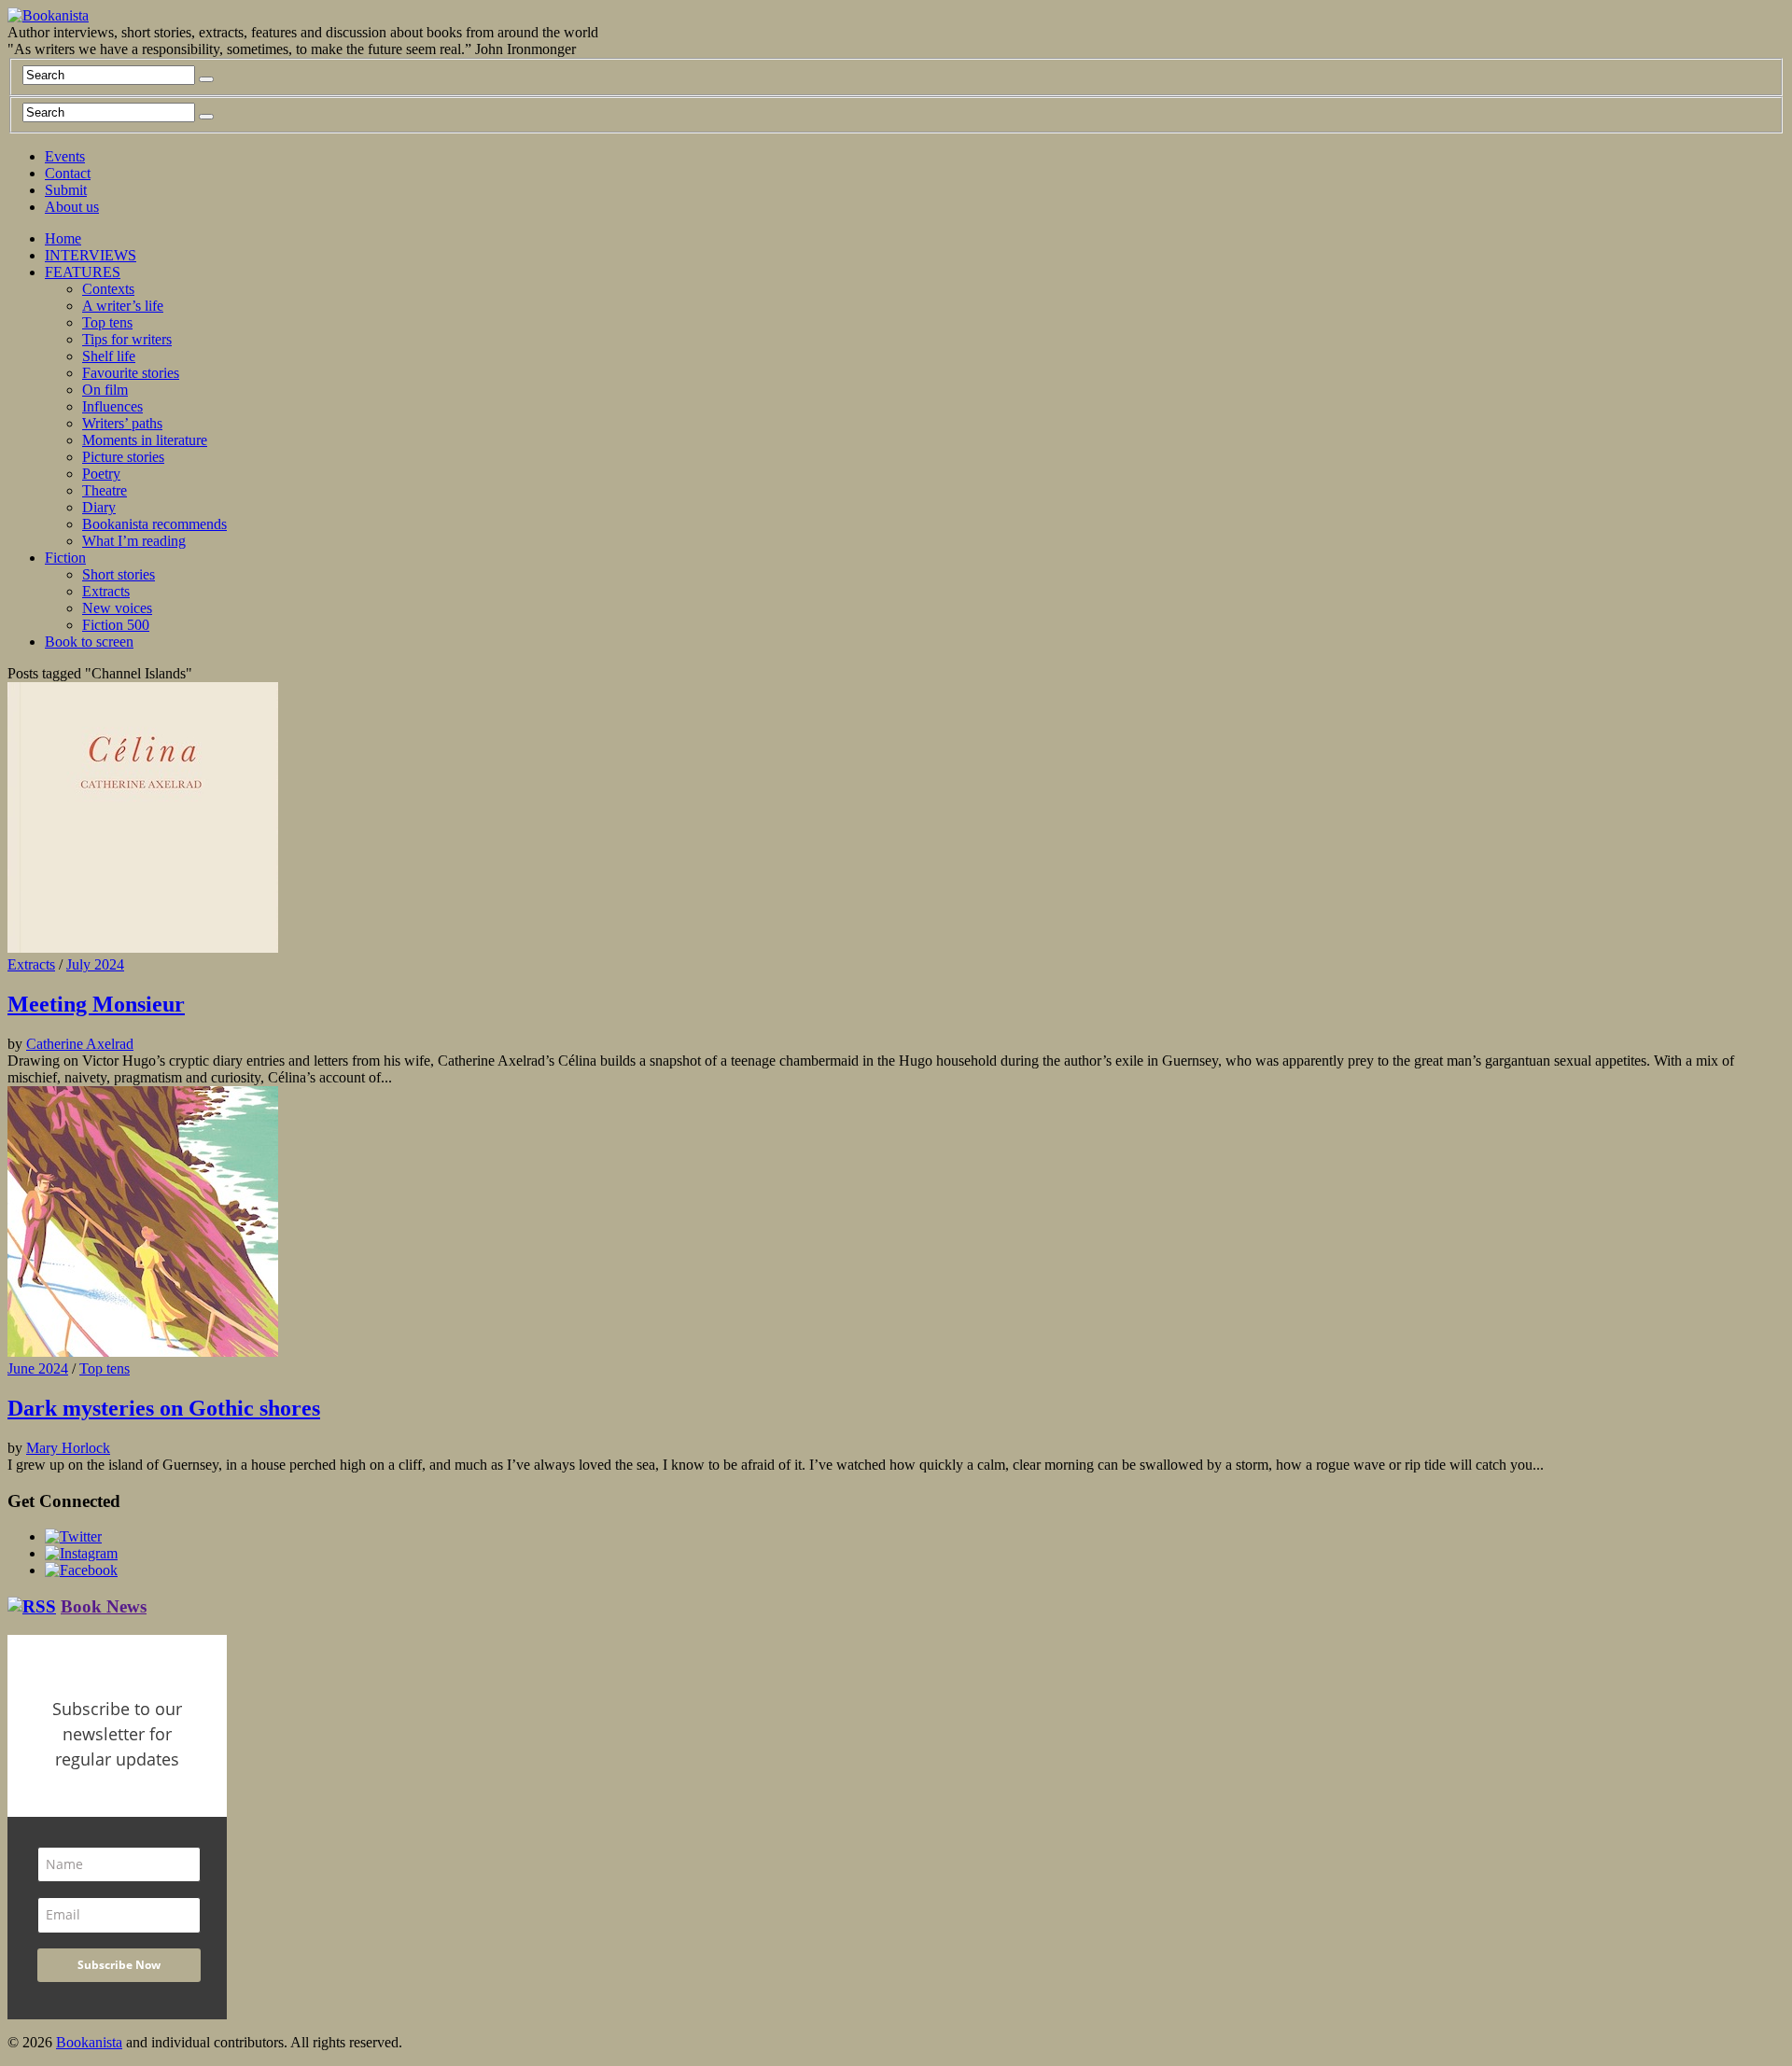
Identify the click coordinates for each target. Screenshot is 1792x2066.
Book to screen (89, 642)
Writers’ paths (122, 423)
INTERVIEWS (91, 255)
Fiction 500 (116, 625)
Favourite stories (131, 373)
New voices (117, 608)
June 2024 (38, 1368)
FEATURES (83, 272)
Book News (104, 1606)
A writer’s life (123, 306)
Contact (68, 173)
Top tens (107, 322)
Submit (66, 190)
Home (63, 238)
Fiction (65, 558)
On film (105, 390)
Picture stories (123, 457)
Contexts (108, 289)
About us (72, 207)
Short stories (119, 574)
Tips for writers (127, 339)
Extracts (106, 591)
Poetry (101, 474)
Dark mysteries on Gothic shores (164, 1408)
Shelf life (109, 356)
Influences (112, 406)
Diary (99, 507)
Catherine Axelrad (80, 1044)
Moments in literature (145, 440)
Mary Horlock (68, 1448)
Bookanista (89, 2042)
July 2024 (95, 964)
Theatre (105, 490)
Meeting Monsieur (96, 1004)
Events (65, 156)
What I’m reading (134, 541)
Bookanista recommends (154, 524)
